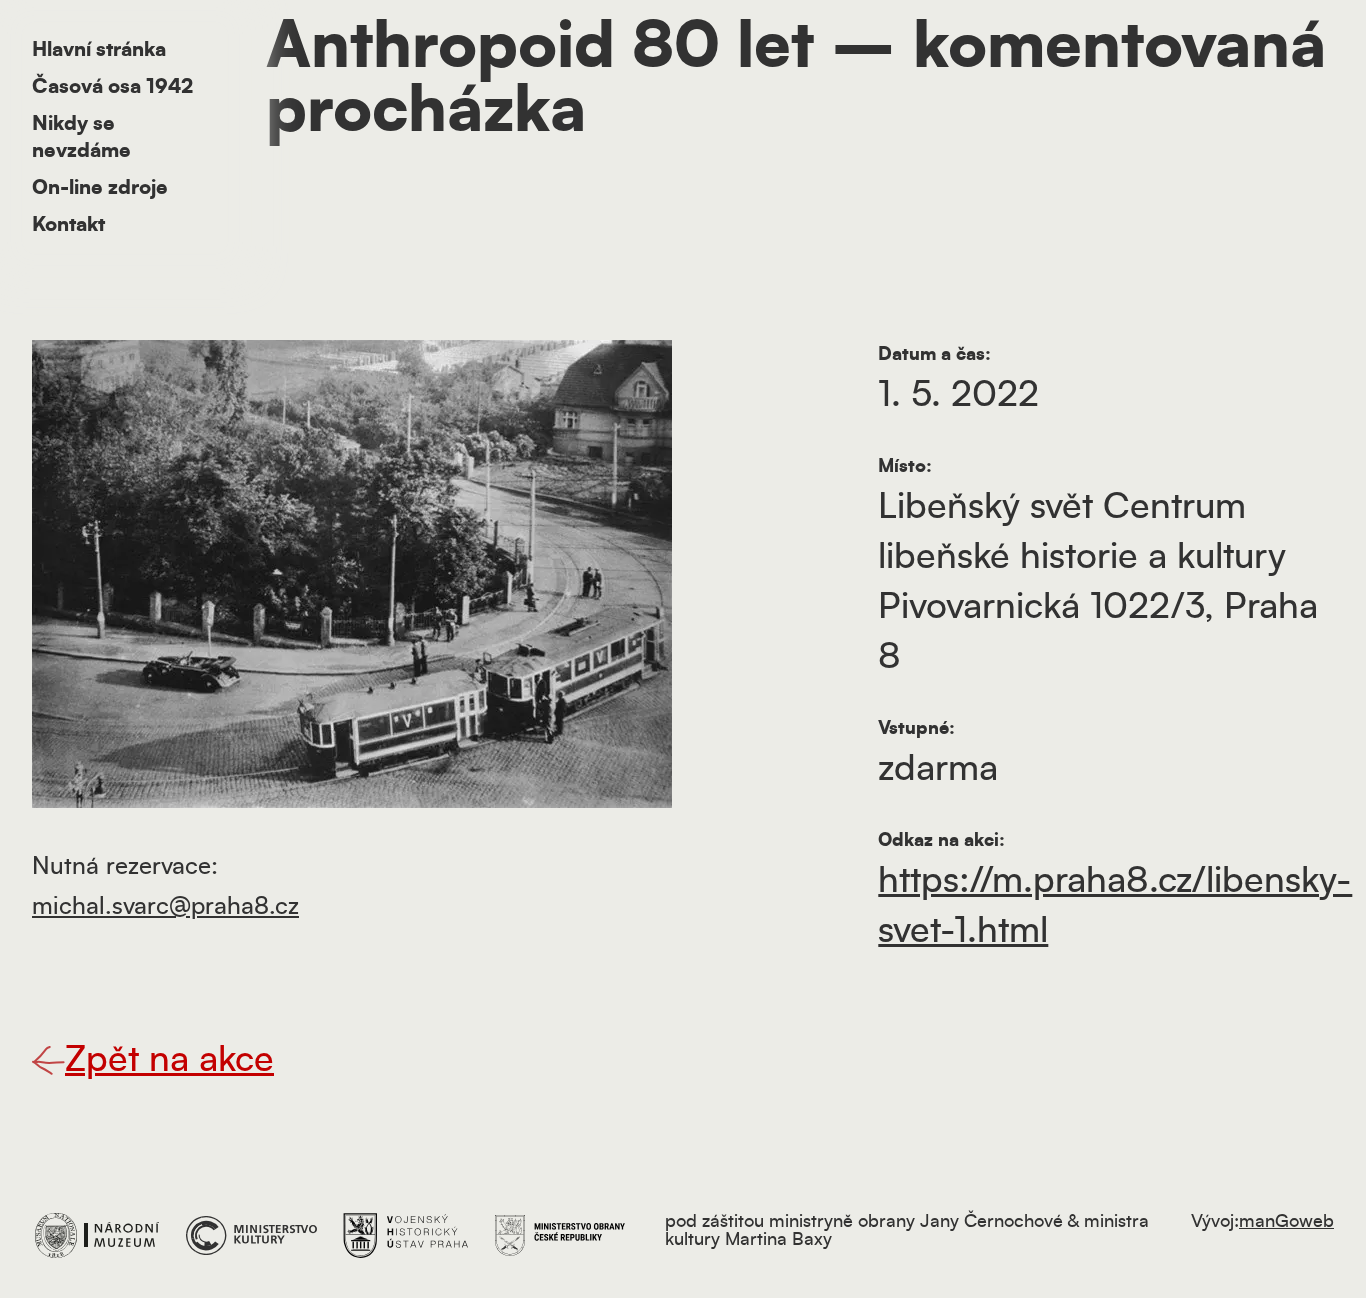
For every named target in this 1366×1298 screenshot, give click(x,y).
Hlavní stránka (99, 50)
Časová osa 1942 (112, 87)
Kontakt (68, 225)
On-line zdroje (100, 188)
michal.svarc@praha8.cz (165, 907)
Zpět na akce (169, 1060)
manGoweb (1286, 1222)
